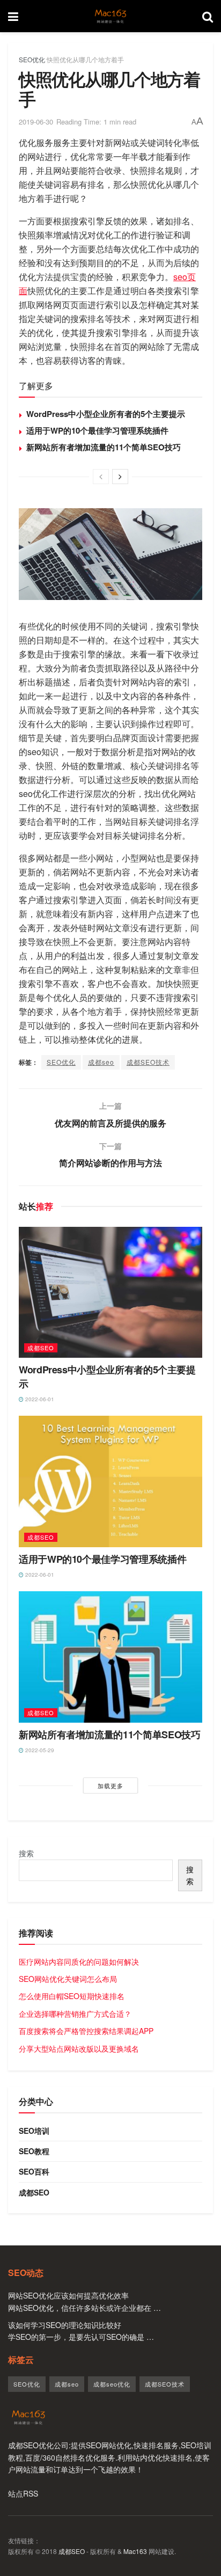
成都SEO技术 (148, 1062)
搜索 (26, 1853)
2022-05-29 (39, 1750)
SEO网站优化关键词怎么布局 (68, 1979)
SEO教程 (34, 2151)
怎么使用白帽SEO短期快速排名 (72, 1996)
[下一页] (120, 477)
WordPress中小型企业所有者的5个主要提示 (106, 414)
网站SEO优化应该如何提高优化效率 (68, 2295)
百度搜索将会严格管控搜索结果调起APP (86, 2031)
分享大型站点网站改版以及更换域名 (79, 2048)
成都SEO (72, 2551)
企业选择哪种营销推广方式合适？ (75, 2014)
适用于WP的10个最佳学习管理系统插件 (97, 430)
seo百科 (34, 2171)
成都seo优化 (112, 2384)
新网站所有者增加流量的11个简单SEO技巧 (104, 447)
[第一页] (101, 477)
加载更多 (110, 1785)
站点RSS (23, 2493)
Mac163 (135, 2551)
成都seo (101, 1062)
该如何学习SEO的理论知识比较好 (65, 2325)
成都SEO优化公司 (38, 2445)
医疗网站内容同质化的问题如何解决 (79, 1962)
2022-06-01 (39, 1399)
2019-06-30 (36, 122)
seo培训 (34, 2131)
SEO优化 (32, 59)
